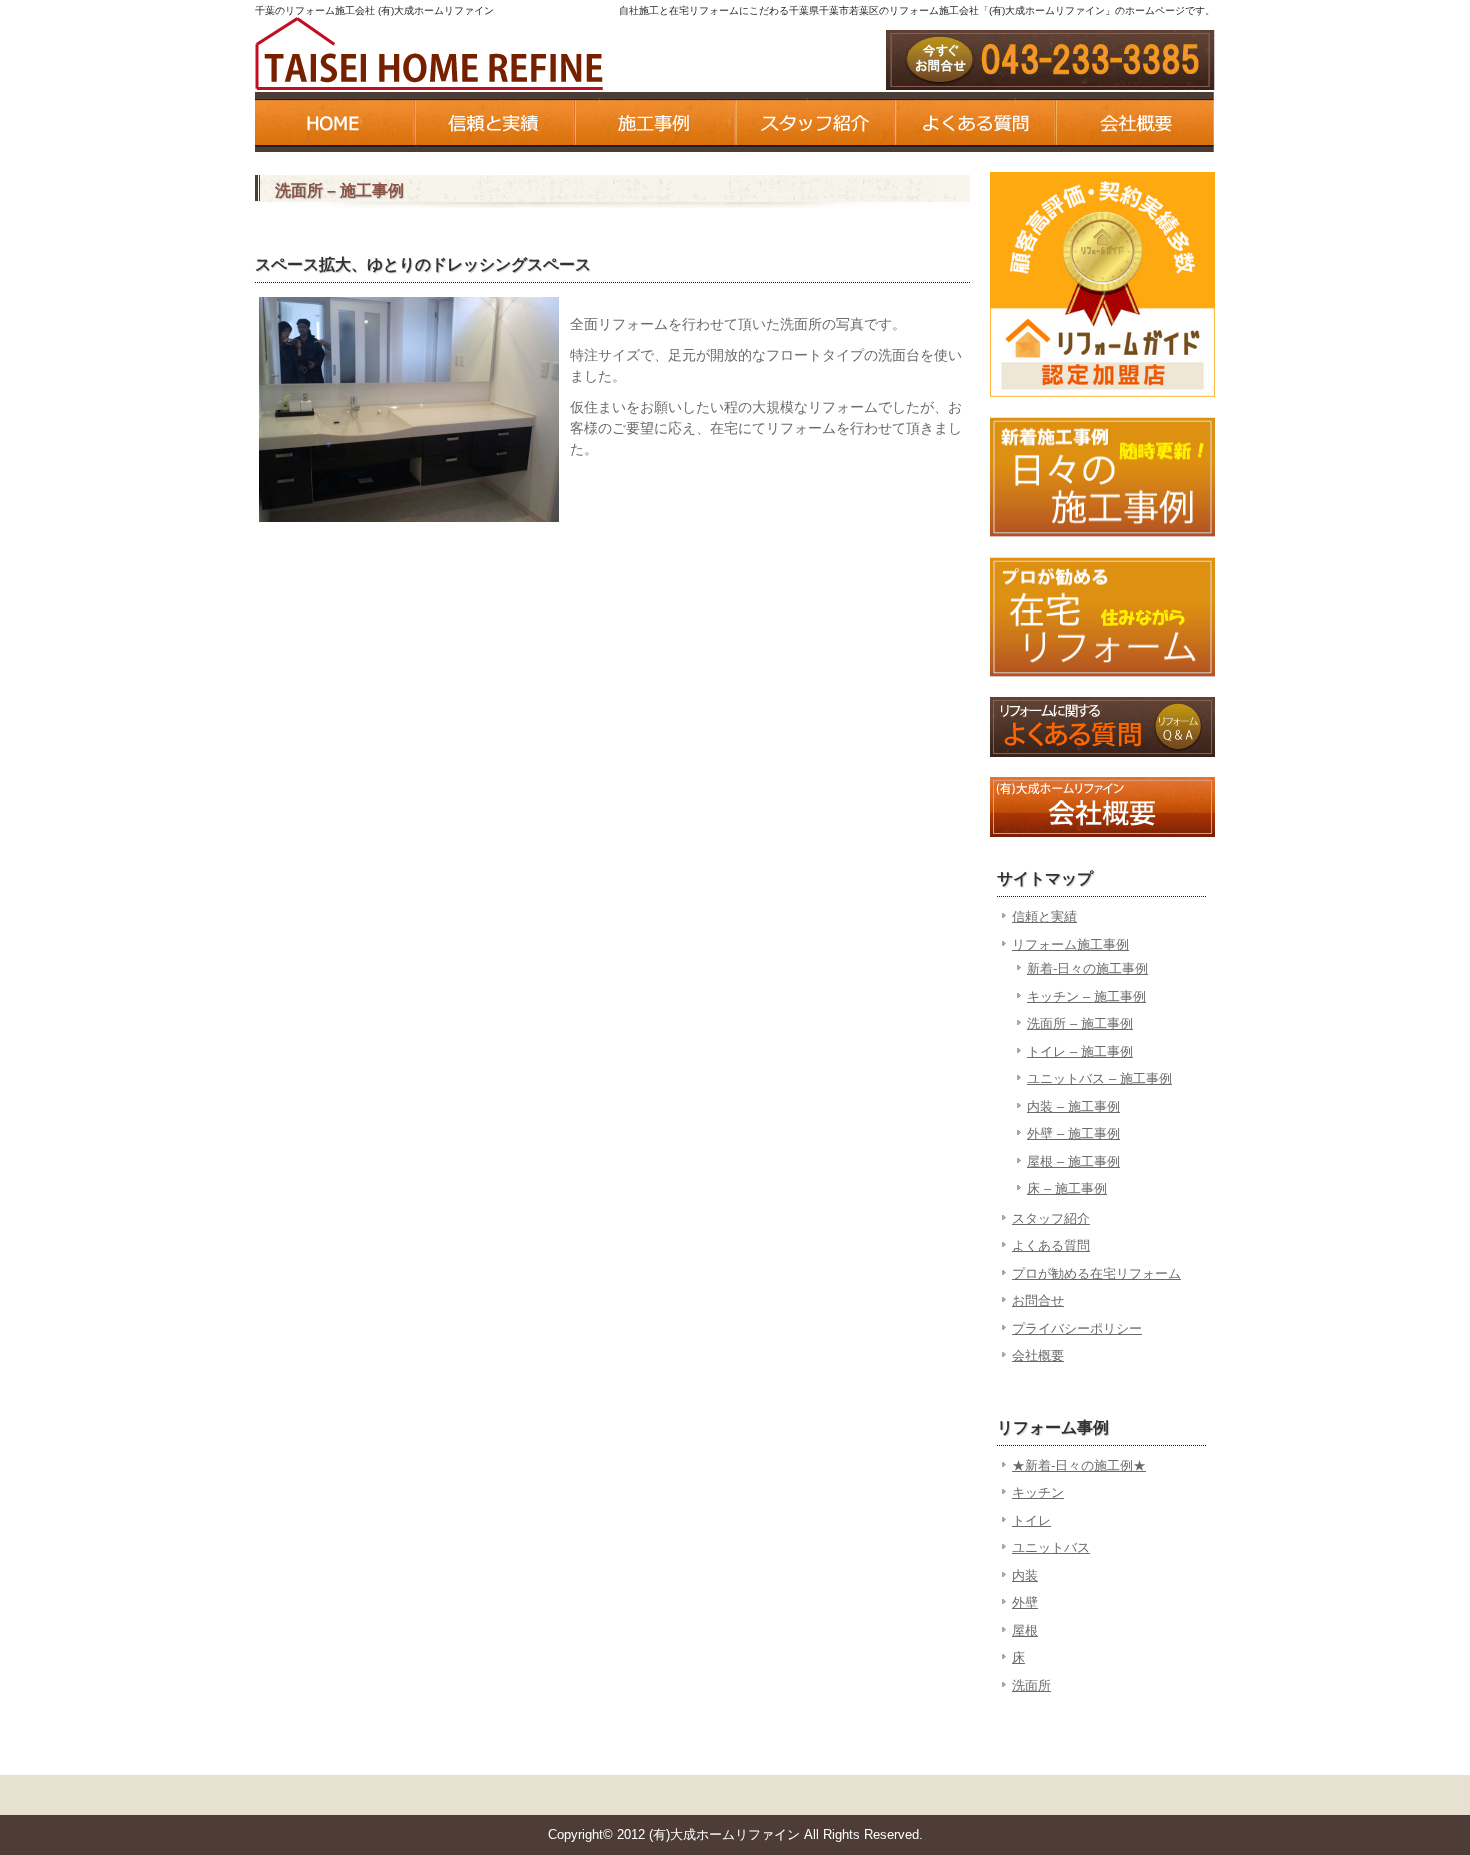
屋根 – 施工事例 (1073, 1161)
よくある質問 (975, 122)
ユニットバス (1051, 1547)
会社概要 (1135, 122)
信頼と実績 (495, 122)
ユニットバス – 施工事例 (1099, 1078)
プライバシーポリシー (1077, 1328)
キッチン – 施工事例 (1086, 996)
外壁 (1025, 1602)
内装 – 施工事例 (1073, 1106)
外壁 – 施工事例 (1073, 1133)
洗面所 (1031, 1685)
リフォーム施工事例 (1070, 944)
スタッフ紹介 (815, 122)
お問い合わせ (1050, 60)
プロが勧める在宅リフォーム (1096, 1273)
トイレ (1031, 1520)
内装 (1025, 1575)
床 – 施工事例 (1067, 1188)
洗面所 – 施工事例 (1080, 1023)
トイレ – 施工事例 (1080, 1051)
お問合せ (1038, 1300)
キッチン (1038, 1492)
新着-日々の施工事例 (1087, 968)
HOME (335, 122)
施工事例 (655, 122)
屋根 (1025, 1630)
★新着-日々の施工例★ (1079, 1465)
